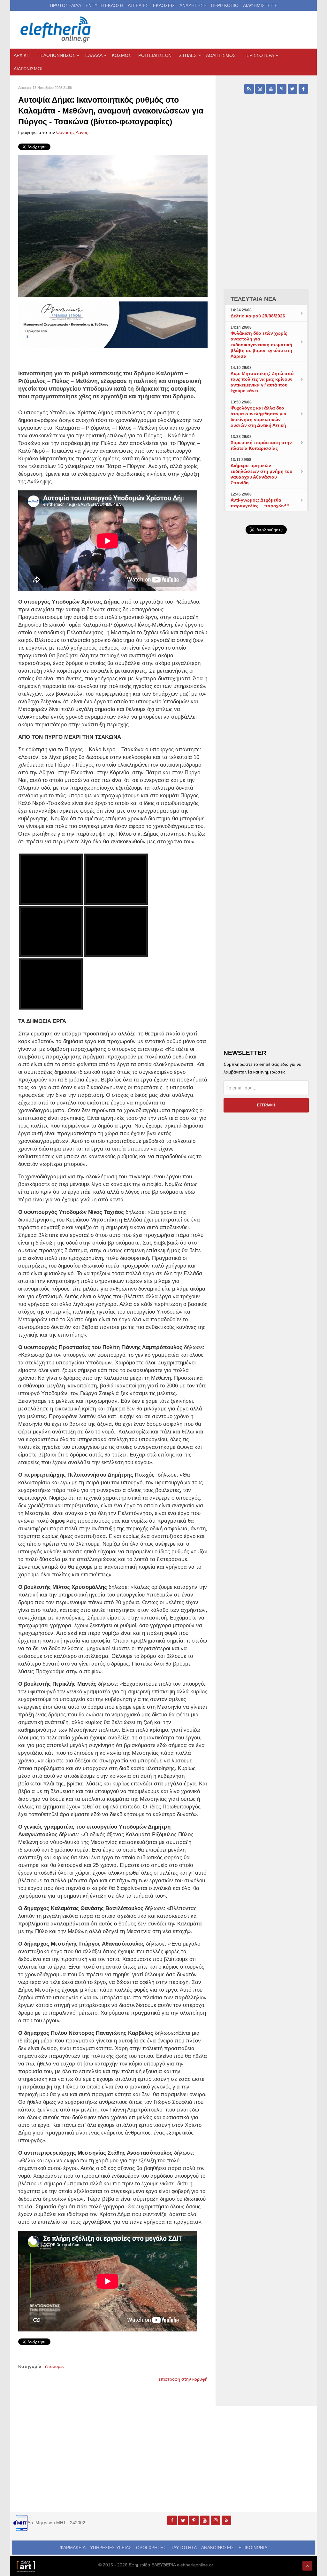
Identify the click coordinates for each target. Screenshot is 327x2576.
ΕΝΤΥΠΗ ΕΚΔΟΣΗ (104, 5)
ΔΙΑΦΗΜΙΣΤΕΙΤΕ (260, 5)
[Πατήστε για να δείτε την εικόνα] (113, 225)
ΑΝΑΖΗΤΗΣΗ (193, 5)
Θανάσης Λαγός (72, 132)
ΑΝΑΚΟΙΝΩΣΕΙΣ (218, 2548)
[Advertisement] (266, 686)
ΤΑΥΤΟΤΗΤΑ (184, 2548)
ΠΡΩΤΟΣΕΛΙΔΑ (65, 5)
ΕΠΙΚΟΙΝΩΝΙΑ (253, 2548)
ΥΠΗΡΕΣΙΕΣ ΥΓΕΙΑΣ (111, 2548)
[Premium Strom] (113, 324)
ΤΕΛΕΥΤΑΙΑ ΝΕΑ (253, 299)
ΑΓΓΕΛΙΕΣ (138, 5)
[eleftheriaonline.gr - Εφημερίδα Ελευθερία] (56, 30)
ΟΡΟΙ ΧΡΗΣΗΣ (151, 2548)
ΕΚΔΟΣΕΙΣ (164, 5)
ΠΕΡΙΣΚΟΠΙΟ (225, 5)
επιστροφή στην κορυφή (183, 2379)
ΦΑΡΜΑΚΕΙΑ (73, 2548)
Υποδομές (54, 2366)
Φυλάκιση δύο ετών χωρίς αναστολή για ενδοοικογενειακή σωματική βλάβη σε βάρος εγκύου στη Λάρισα (261, 345)
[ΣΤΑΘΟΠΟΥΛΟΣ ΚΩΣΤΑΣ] (26, 2566)
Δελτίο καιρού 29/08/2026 (258, 316)
